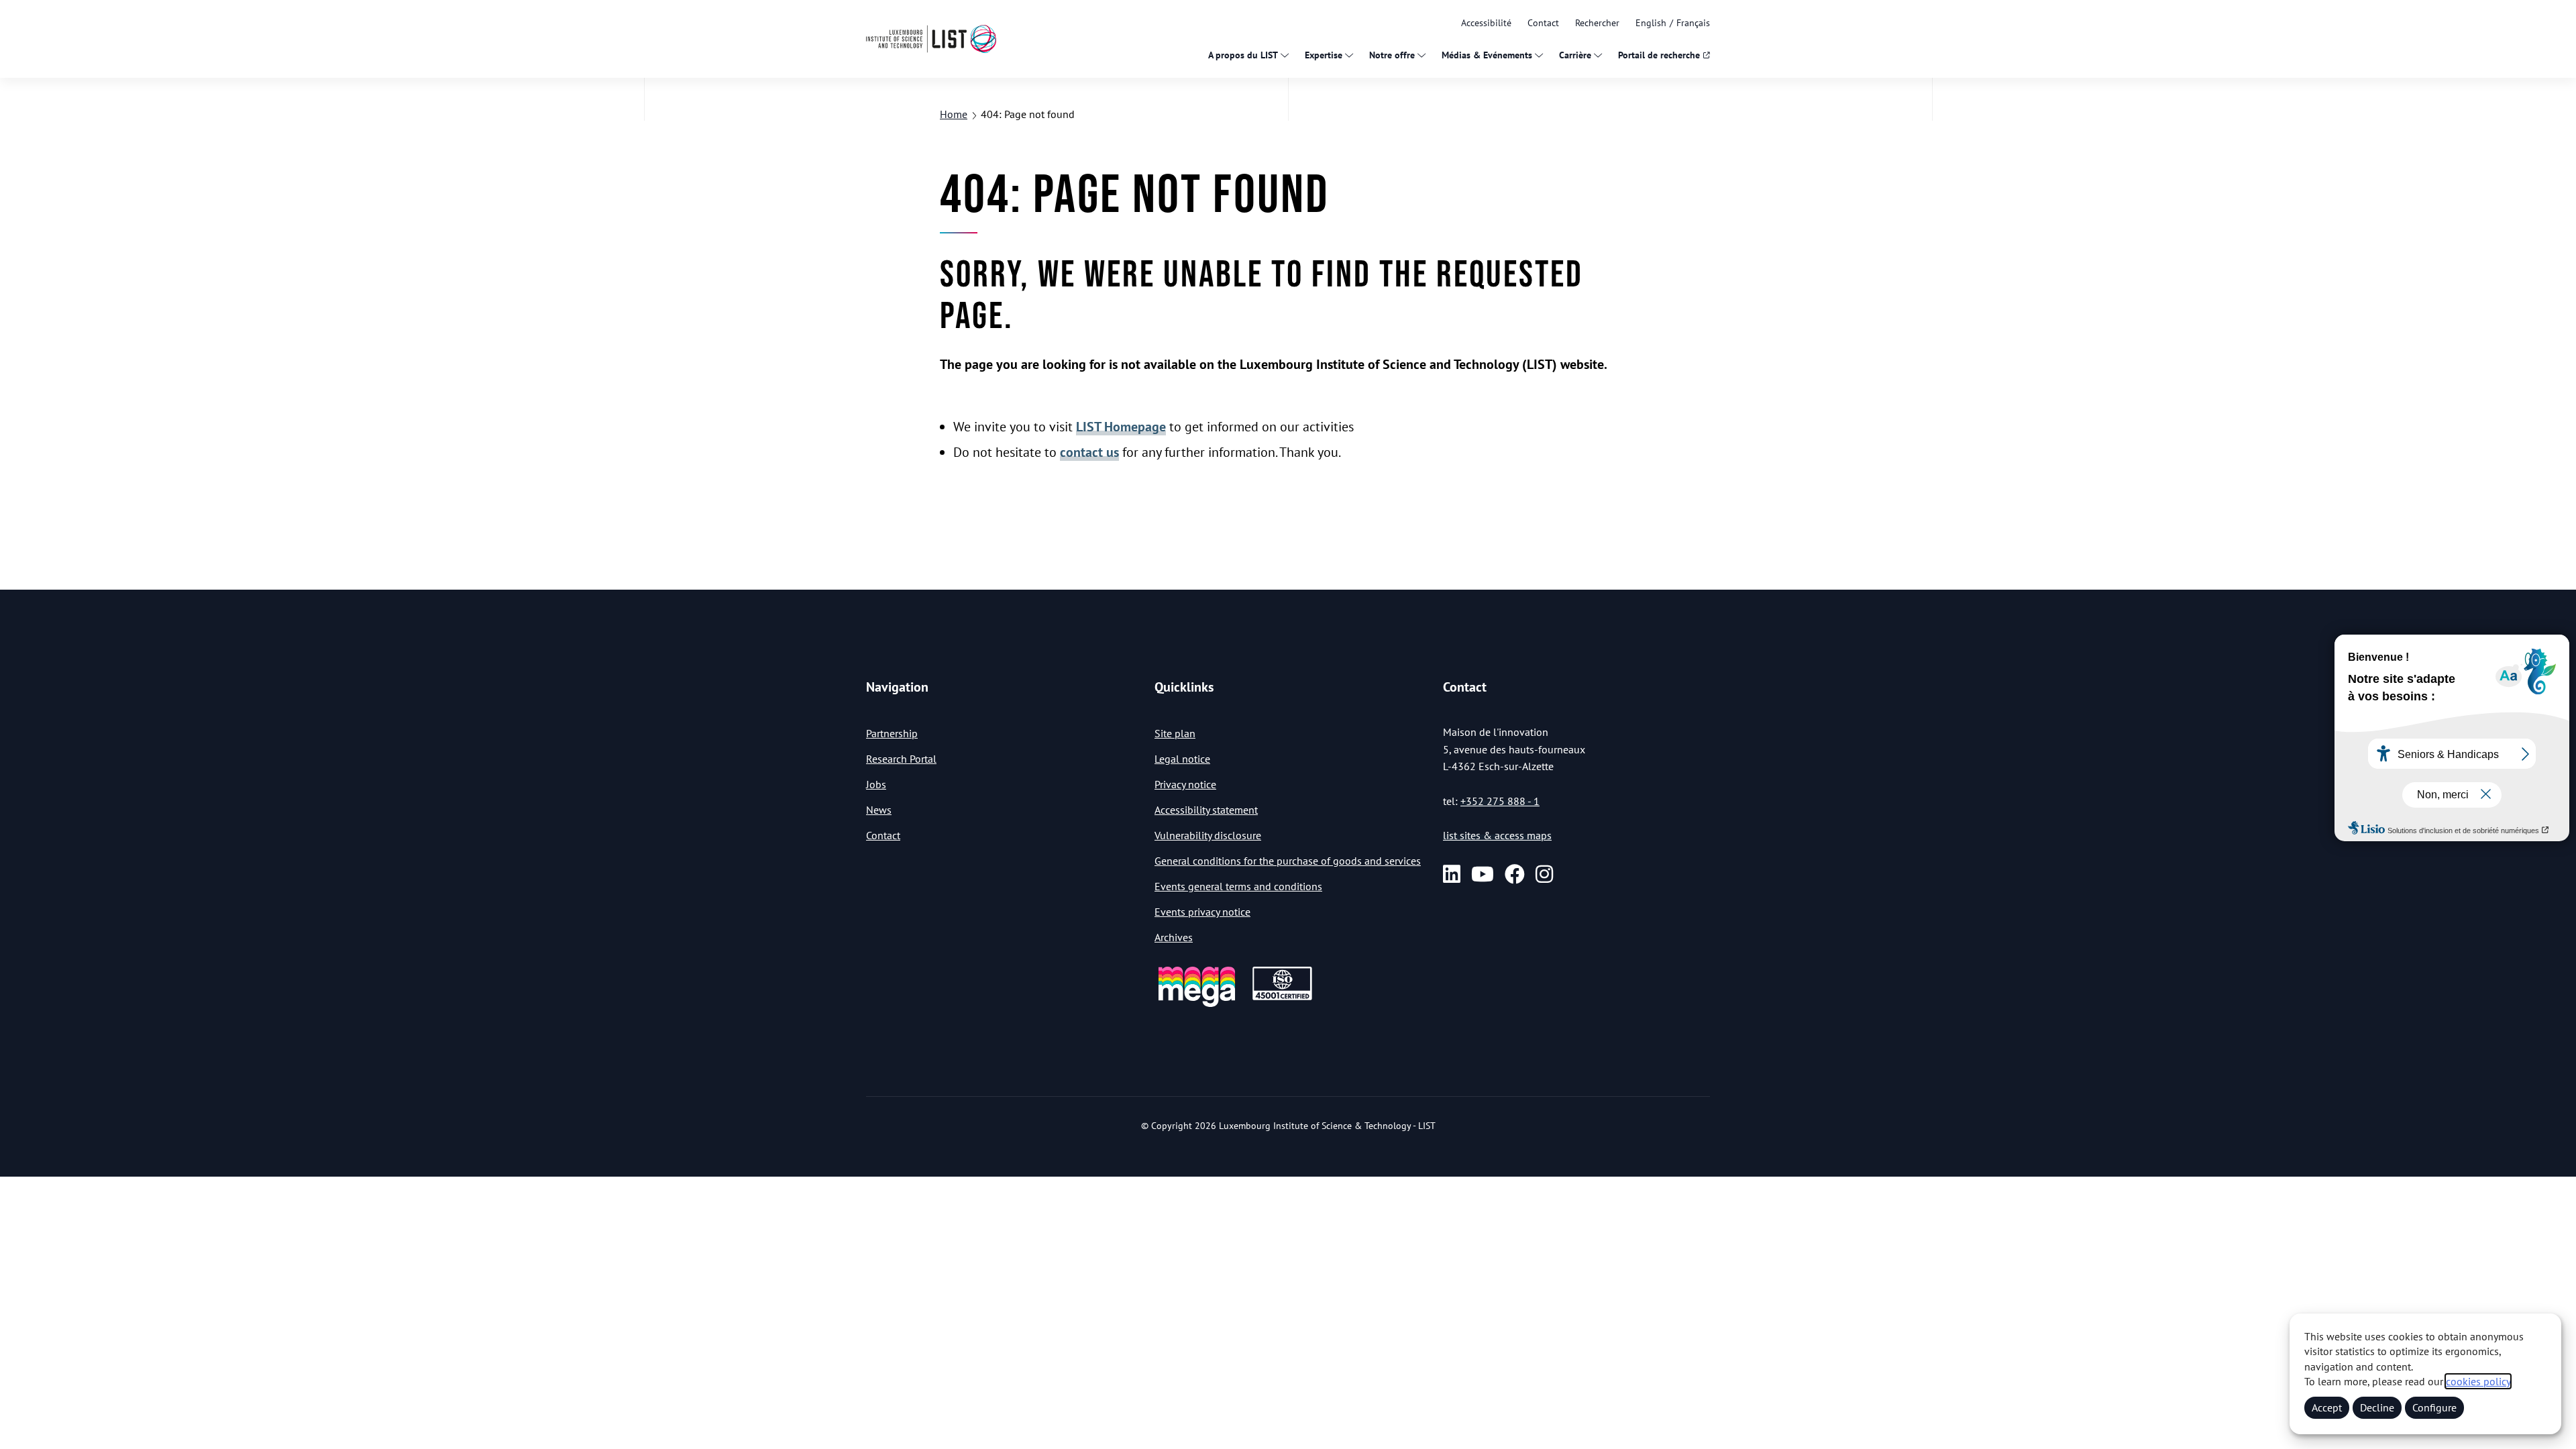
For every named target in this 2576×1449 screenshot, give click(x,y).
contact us (1089, 452)
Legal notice (1182, 759)
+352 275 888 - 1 (1500, 801)
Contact (1543, 23)
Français (1693, 23)
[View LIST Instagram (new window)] (1544, 874)
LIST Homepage (1121, 427)
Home (954, 114)
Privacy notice (1185, 784)
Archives (1174, 937)
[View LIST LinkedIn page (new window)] (1452, 874)
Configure (2434, 1407)
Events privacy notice (1202, 912)
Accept (2327, 1407)
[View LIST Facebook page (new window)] (1515, 874)
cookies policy (2478, 1381)
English (1651, 23)
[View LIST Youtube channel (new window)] (1483, 874)
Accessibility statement (1206, 810)
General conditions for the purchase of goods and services (1288, 861)
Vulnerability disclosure (1208, 835)
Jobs (876, 784)
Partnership (892, 733)
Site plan (1175, 733)
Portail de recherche (1659, 55)
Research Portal (901, 759)
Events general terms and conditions (1238, 886)
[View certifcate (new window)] (1282, 998)
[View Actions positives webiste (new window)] (1197, 1005)
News (879, 810)
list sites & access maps (1497, 835)
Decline (2377, 1407)
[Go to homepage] (931, 39)
